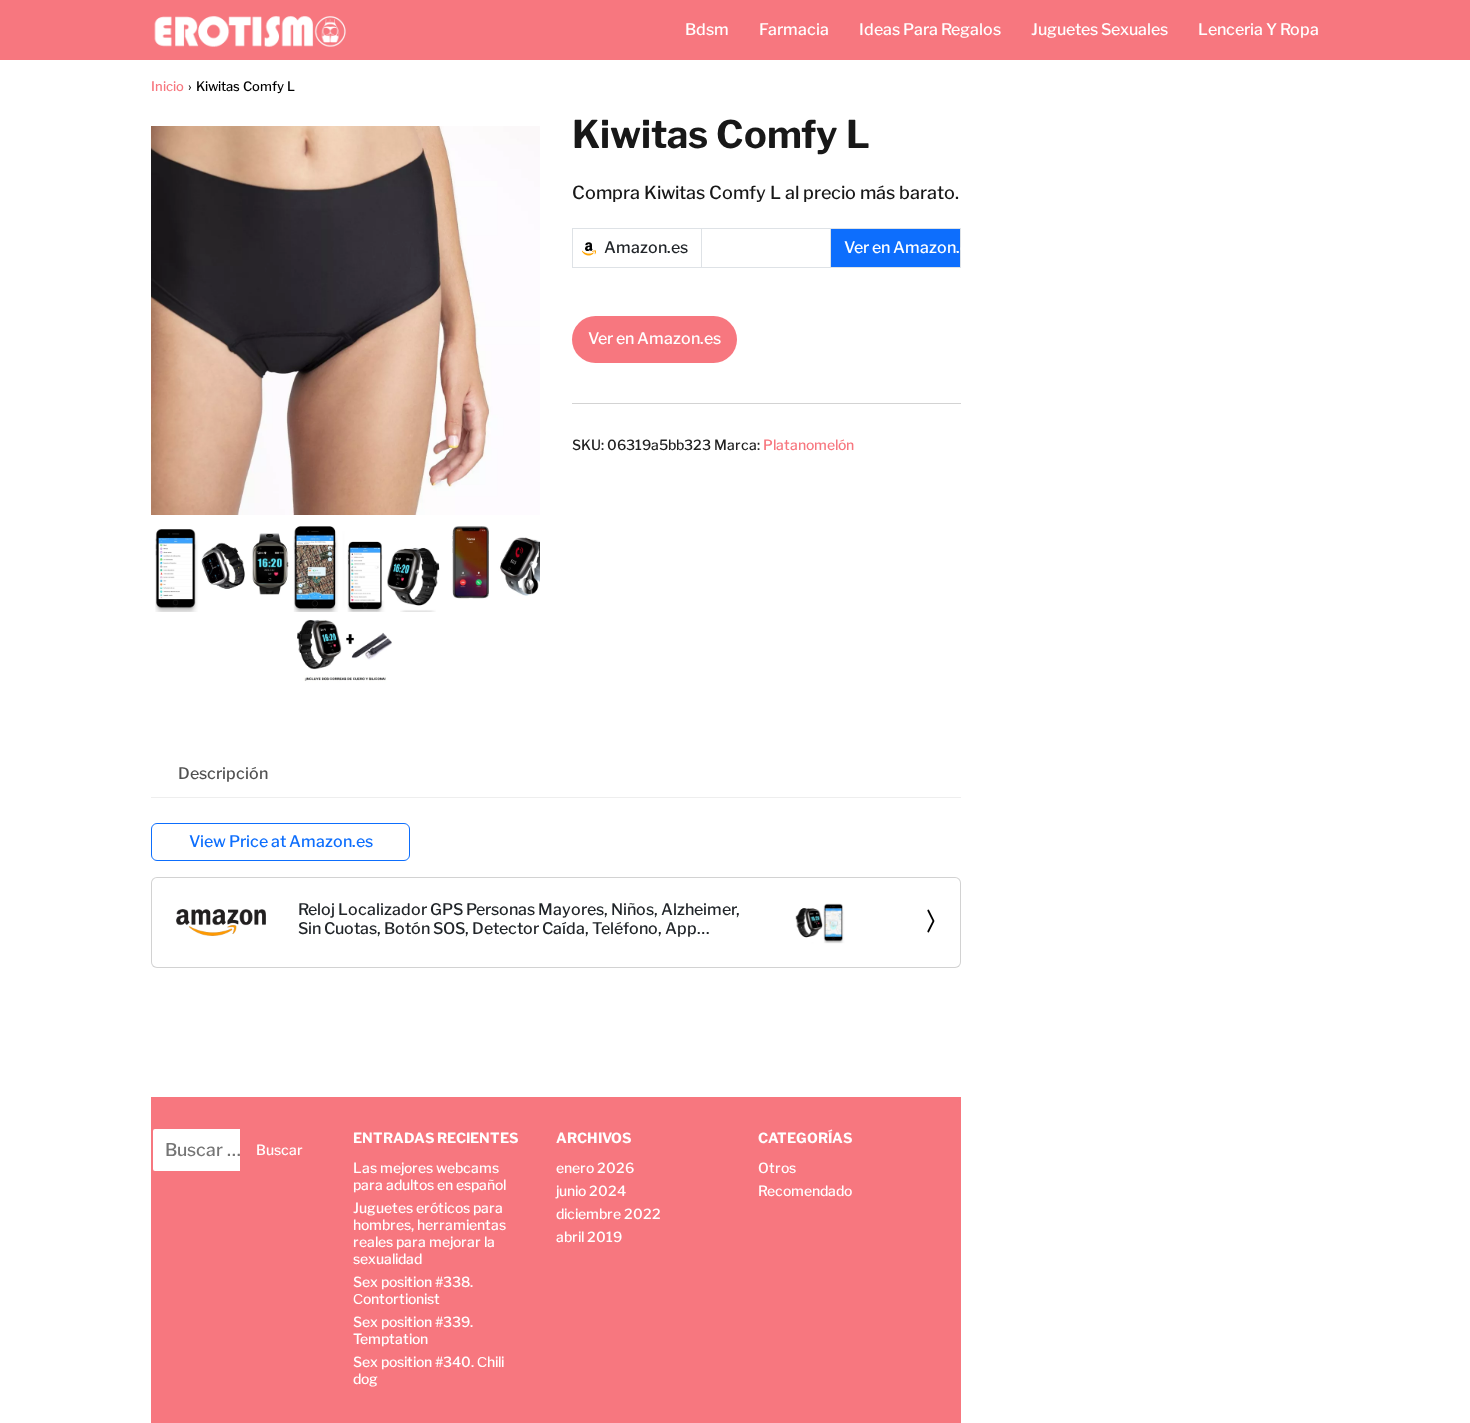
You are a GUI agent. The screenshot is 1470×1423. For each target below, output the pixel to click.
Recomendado (805, 1190)
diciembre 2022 (608, 1213)
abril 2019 (589, 1236)
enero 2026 (595, 1167)
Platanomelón (808, 444)
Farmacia (794, 29)
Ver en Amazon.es (654, 338)
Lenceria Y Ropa (1258, 29)
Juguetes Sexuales (1099, 29)
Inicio (167, 86)
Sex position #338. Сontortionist (413, 1290)
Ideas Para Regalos (930, 29)
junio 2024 (591, 1190)
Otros (777, 1167)
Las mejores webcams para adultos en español (429, 1176)
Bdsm (707, 29)
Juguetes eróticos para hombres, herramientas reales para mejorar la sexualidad (429, 1233)
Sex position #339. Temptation (413, 1330)
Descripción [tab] (223, 773)
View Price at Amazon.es (281, 841)
